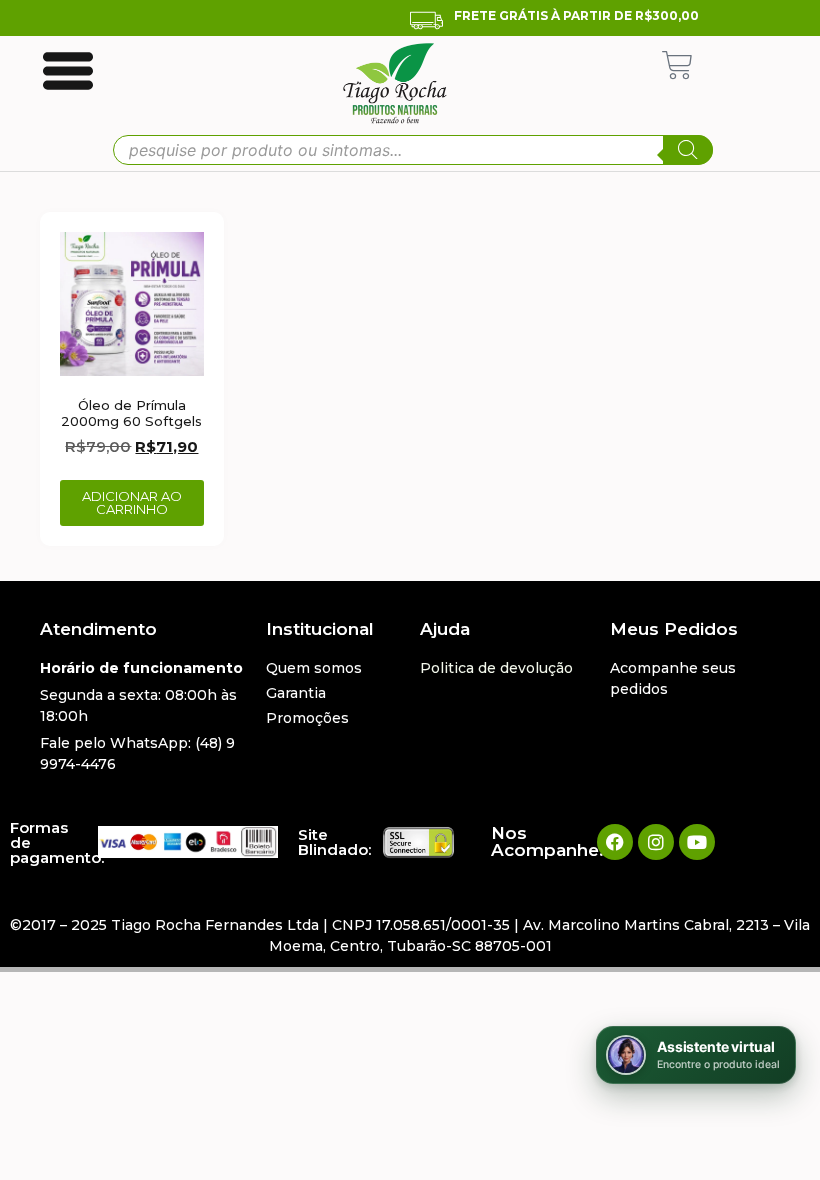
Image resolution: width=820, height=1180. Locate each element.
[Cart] (677, 65)
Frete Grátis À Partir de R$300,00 (576, 15)
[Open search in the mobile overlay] (413, 150)
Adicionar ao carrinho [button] (132, 502)
